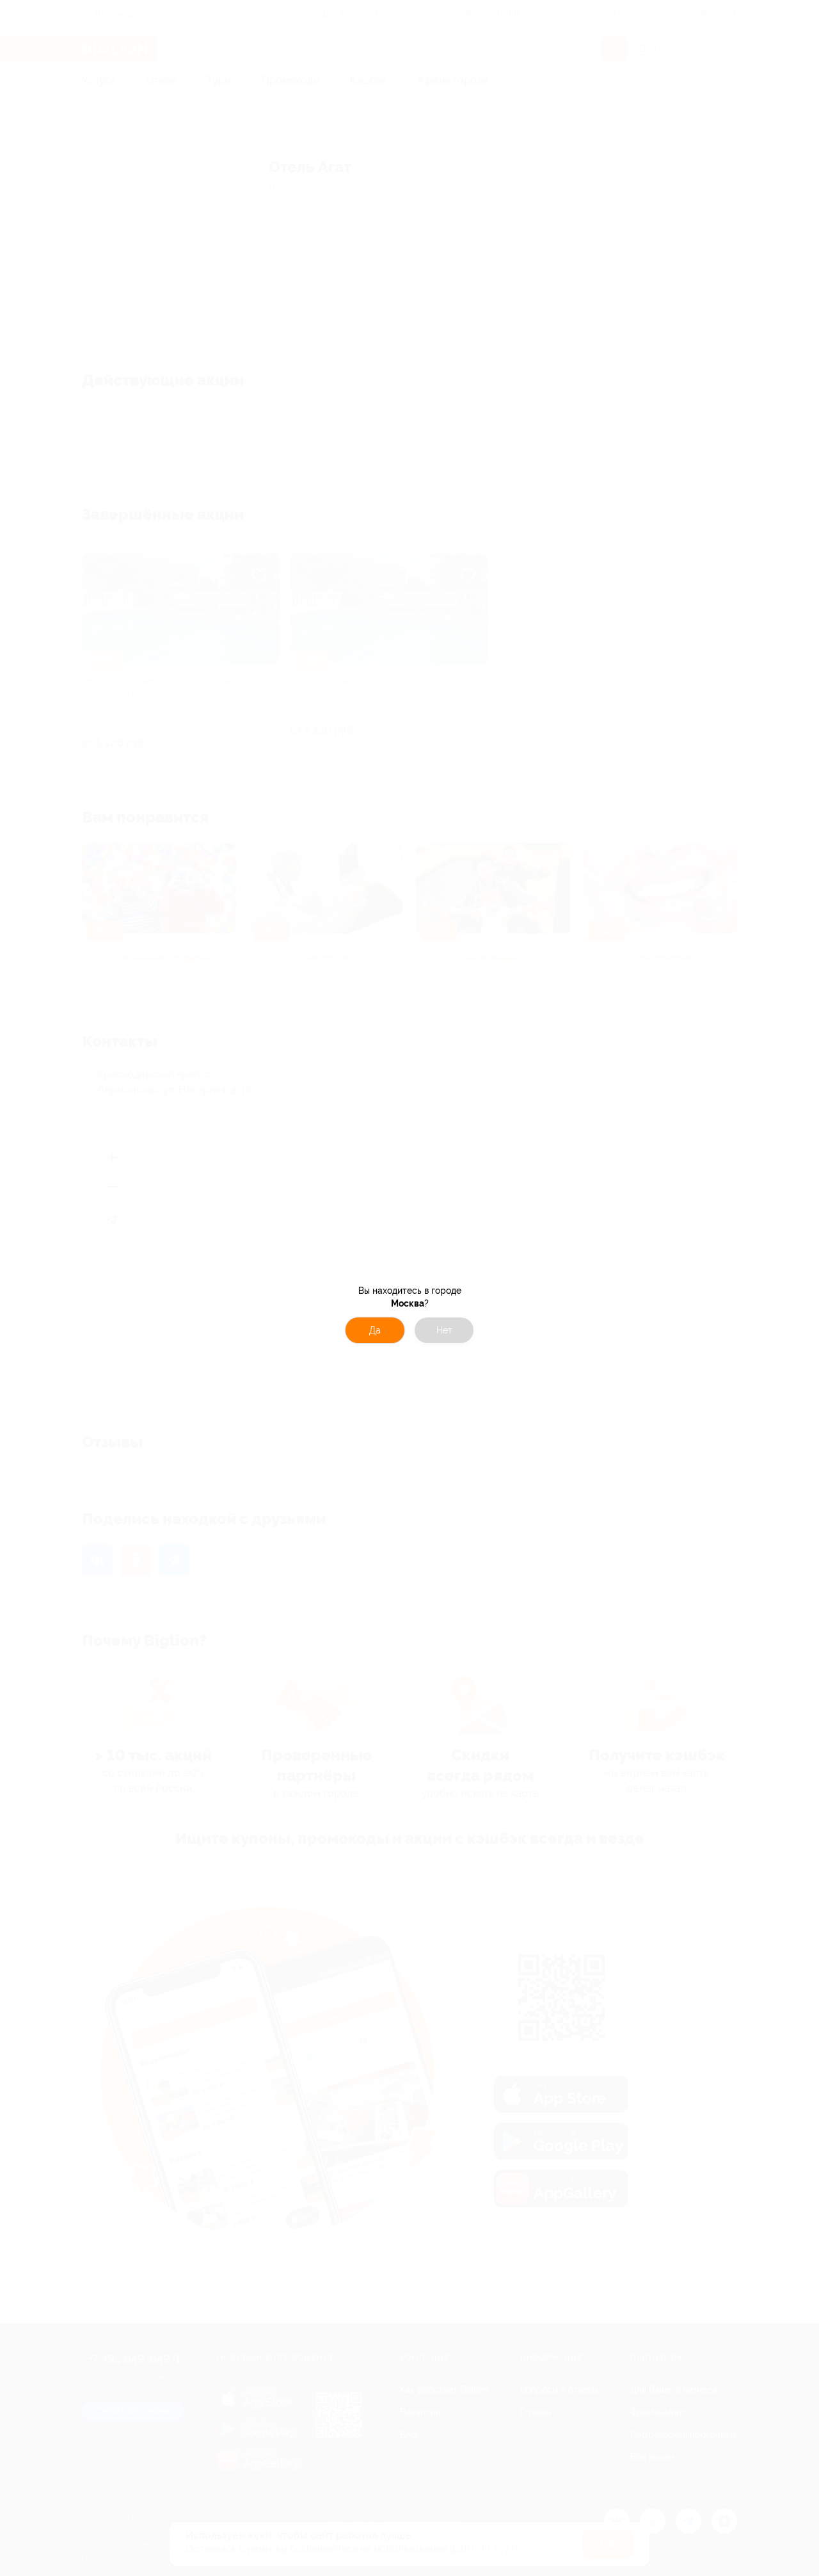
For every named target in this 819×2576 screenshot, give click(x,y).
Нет (444, 1330)
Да (375, 1330)
